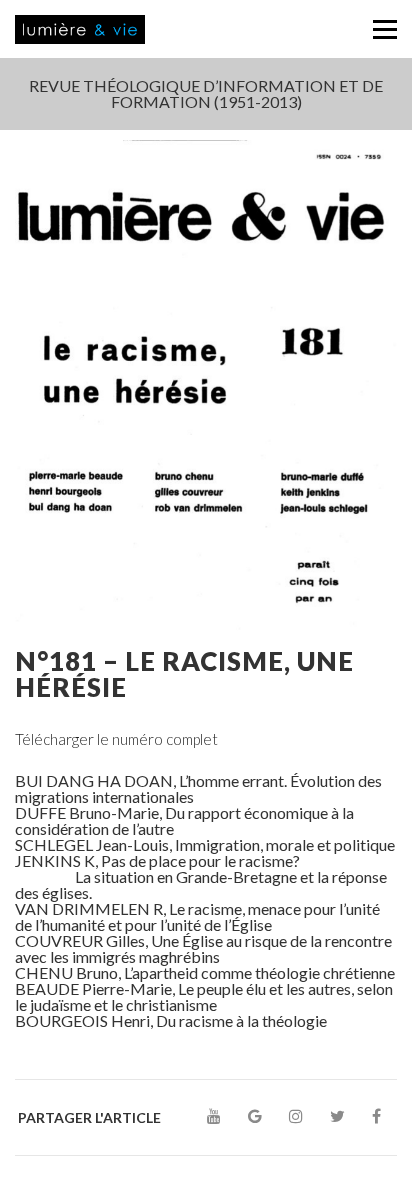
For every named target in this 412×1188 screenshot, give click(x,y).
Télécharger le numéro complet (116, 739)
